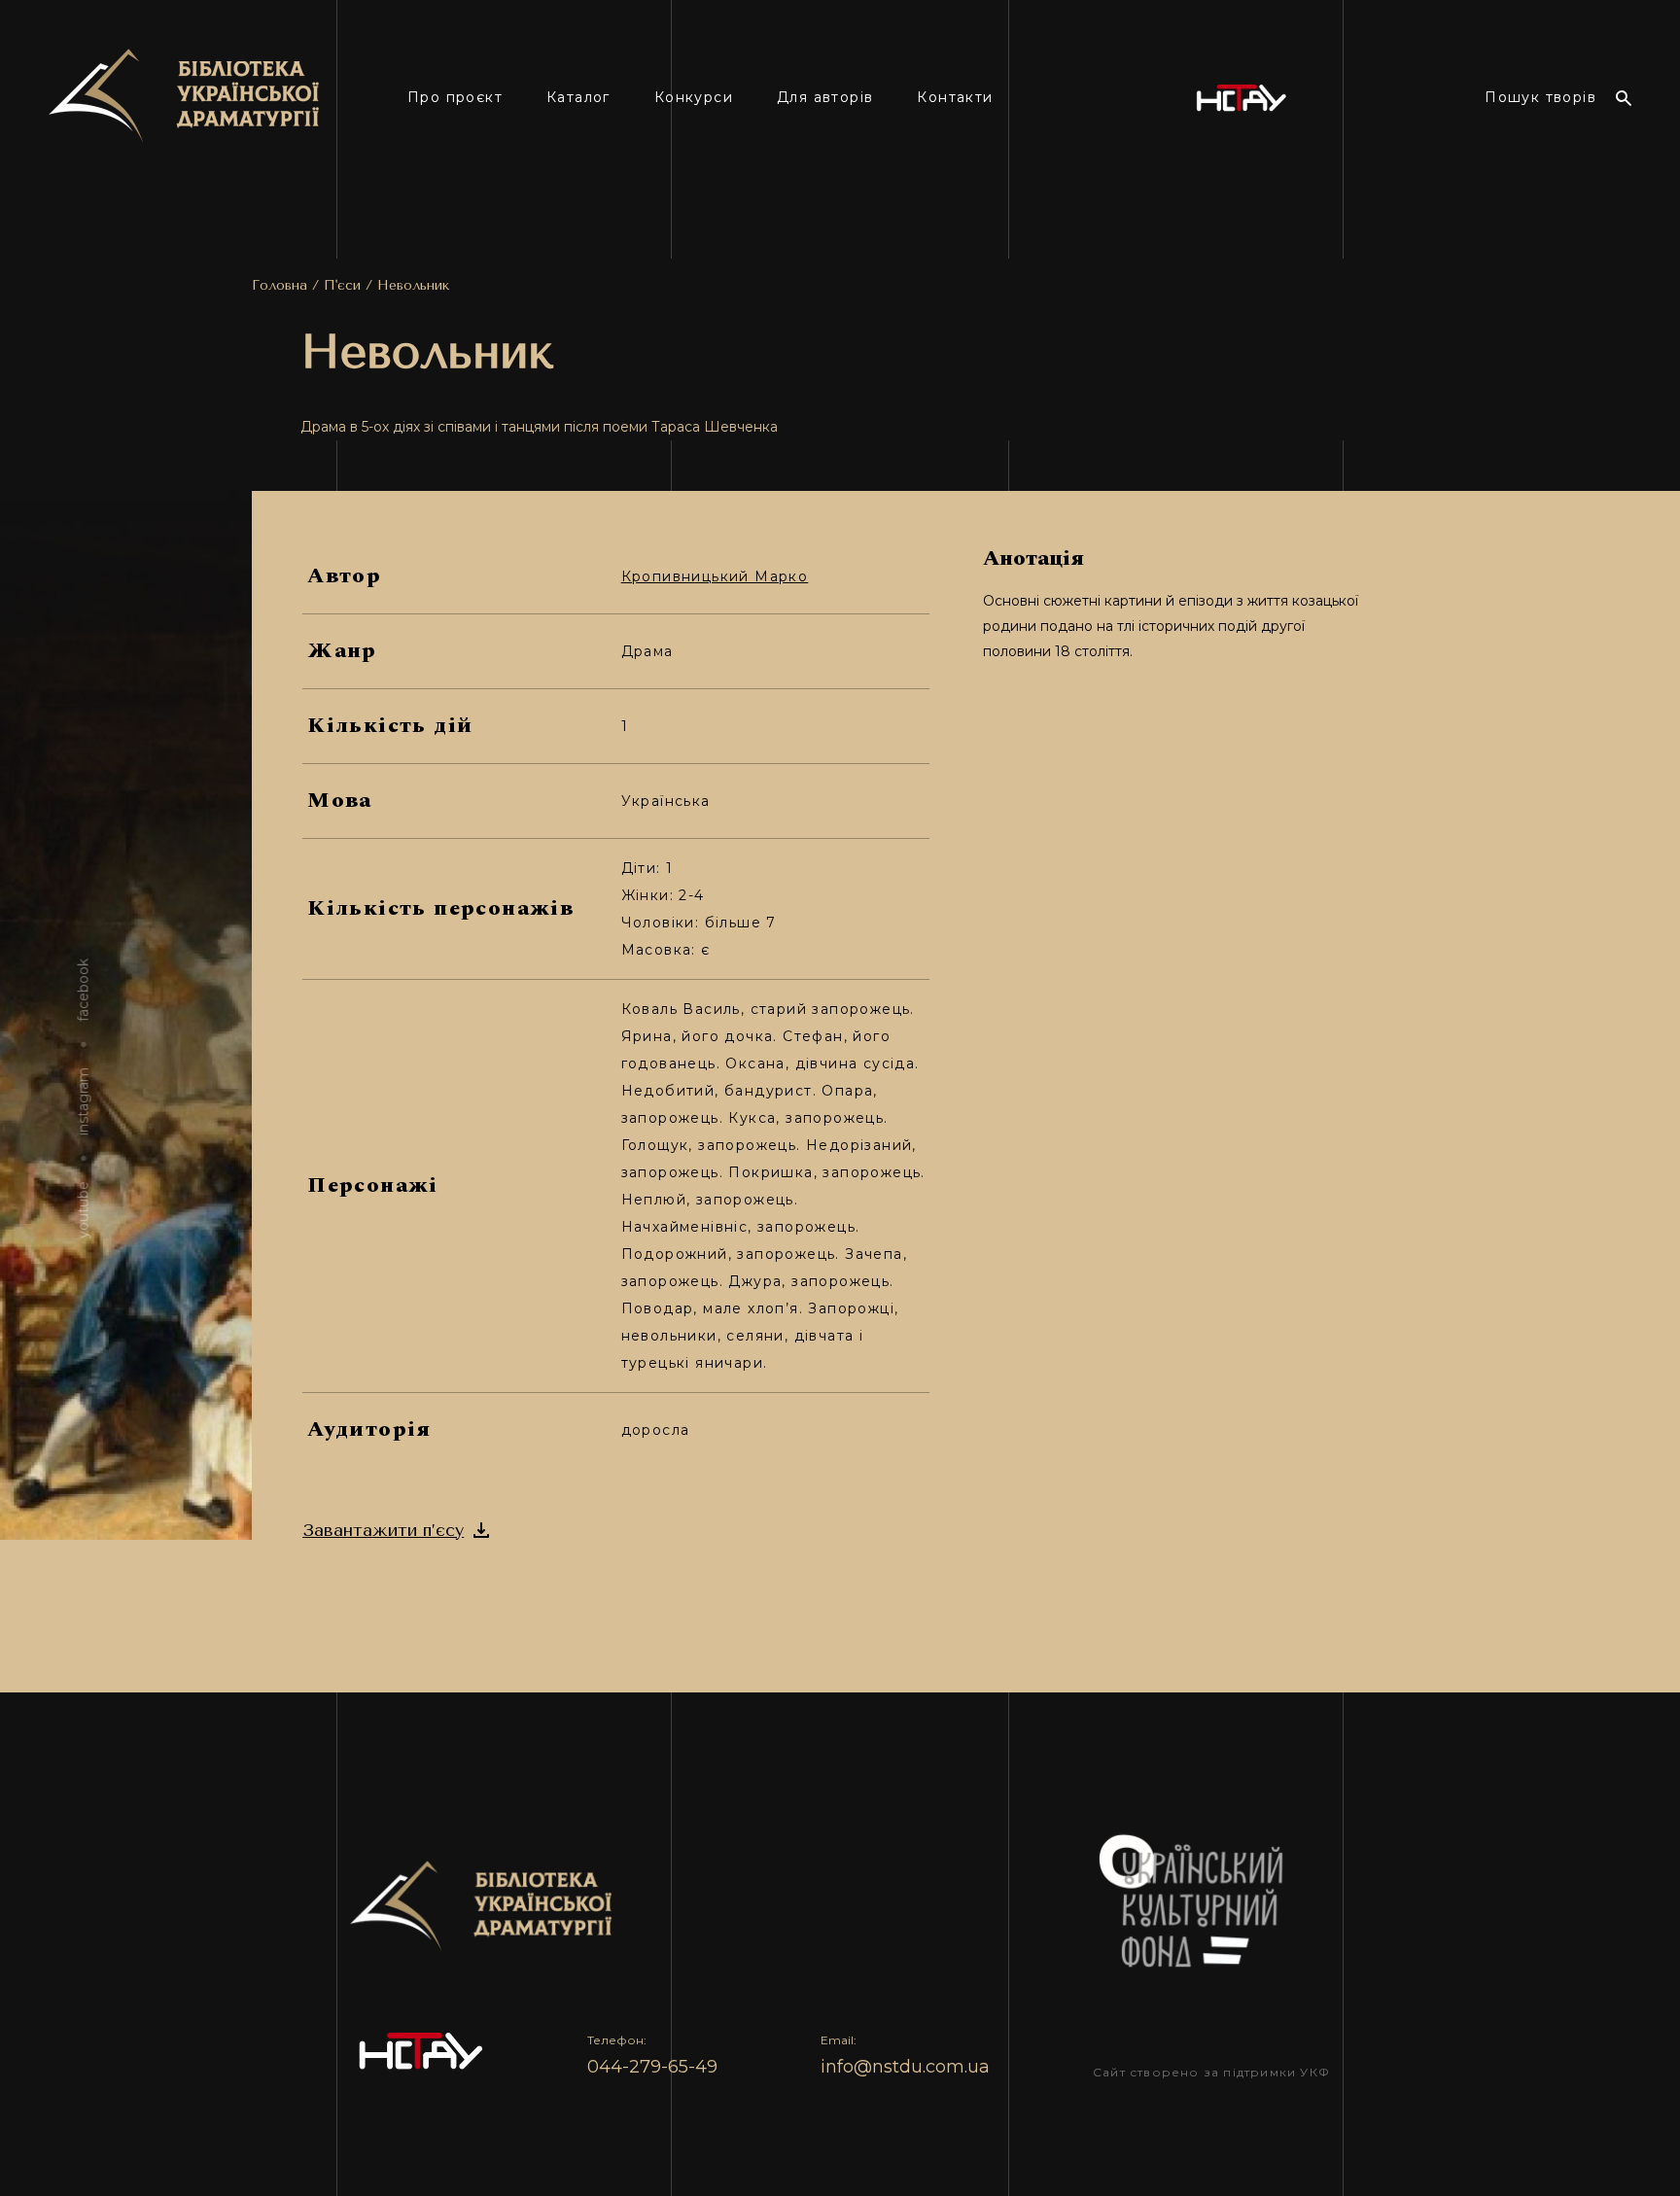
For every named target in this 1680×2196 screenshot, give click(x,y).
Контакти (955, 98)
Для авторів (825, 98)
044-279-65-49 (652, 2067)
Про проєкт (455, 98)
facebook (84, 990)
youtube (84, 1210)
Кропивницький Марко (715, 576)
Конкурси (694, 98)
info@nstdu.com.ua (905, 2067)
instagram (84, 1101)
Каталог (578, 98)
